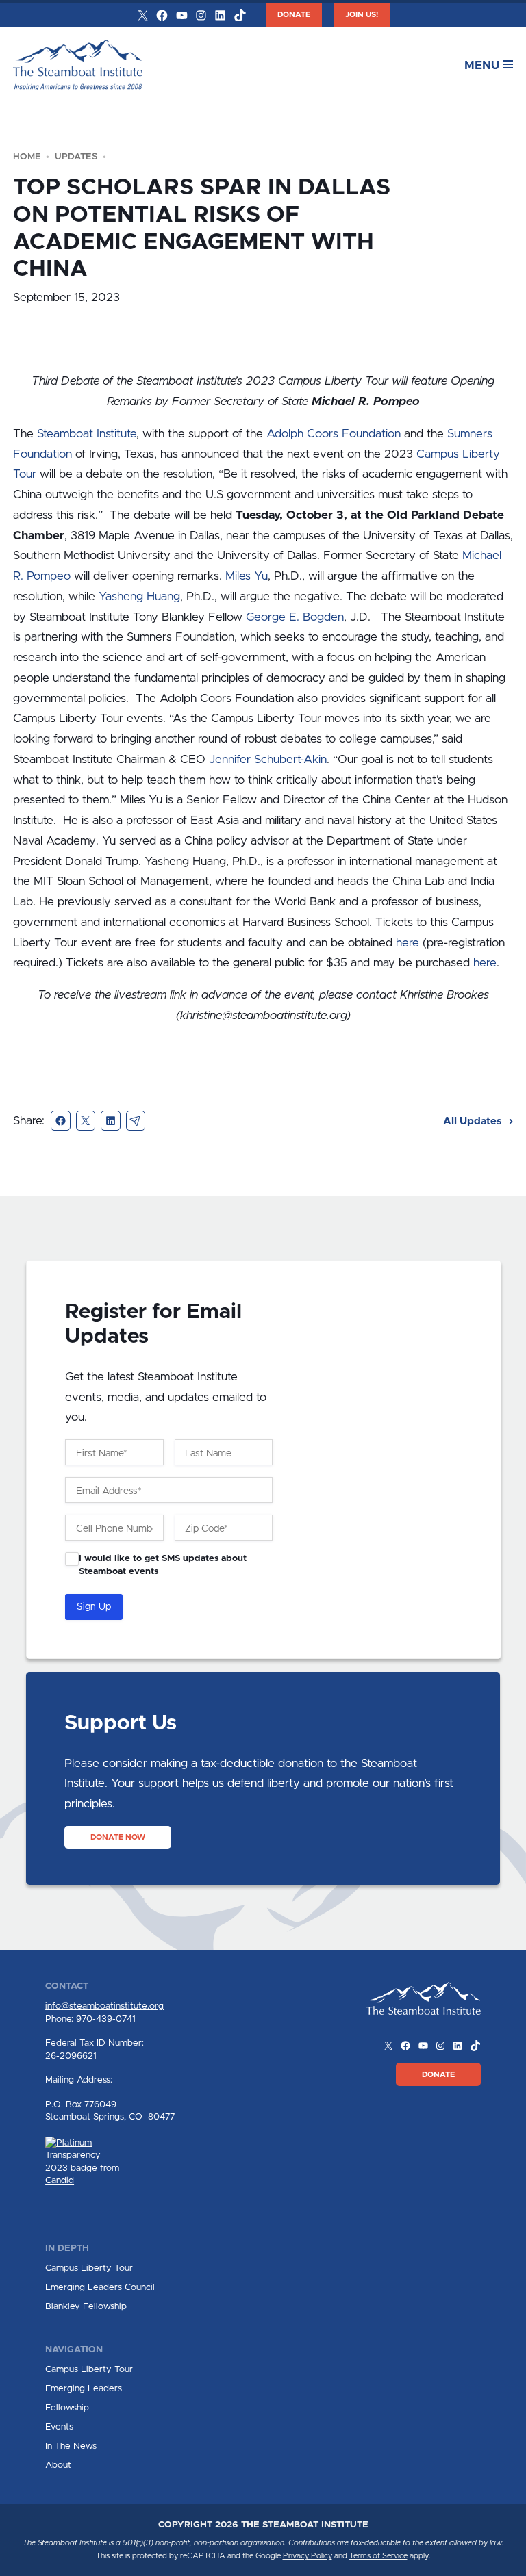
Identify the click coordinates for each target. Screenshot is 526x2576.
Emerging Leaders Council (100, 2287)
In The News (71, 2446)
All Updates (474, 1121)
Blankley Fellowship (86, 2306)
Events (59, 2427)
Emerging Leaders (84, 2388)
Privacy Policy (308, 2556)
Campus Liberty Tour (89, 2268)
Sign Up (94, 1607)
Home (27, 157)
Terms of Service (378, 2556)
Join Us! (362, 15)
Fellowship (67, 2408)
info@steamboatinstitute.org (104, 2006)
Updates (76, 157)
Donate (294, 15)
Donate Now (118, 1837)
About (58, 2465)
